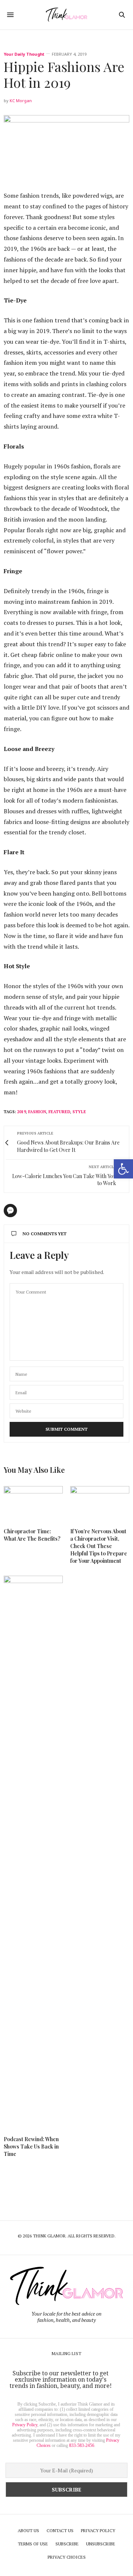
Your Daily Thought (24, 54)
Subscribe (67, 2544)
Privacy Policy (25, 2425)
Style (79, 1112)
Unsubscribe (101, 2544)
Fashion (37, 1112)
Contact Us (60, 2530)
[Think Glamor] (66, 15)
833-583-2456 (82, 2445)
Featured (59, 1112)
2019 (21, 1112)
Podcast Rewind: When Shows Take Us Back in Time (31, 2146)
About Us (28, 2530)
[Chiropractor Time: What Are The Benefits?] (33, 1503)
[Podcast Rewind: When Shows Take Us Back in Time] (33, 1852)
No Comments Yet (45, 1234)
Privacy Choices (67, 2557)
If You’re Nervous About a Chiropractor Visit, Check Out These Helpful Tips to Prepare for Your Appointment (99, 1546)
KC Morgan (21, 101)
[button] (123, 1169)
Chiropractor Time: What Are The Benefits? (32, 1535)
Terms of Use (33, 2544)
